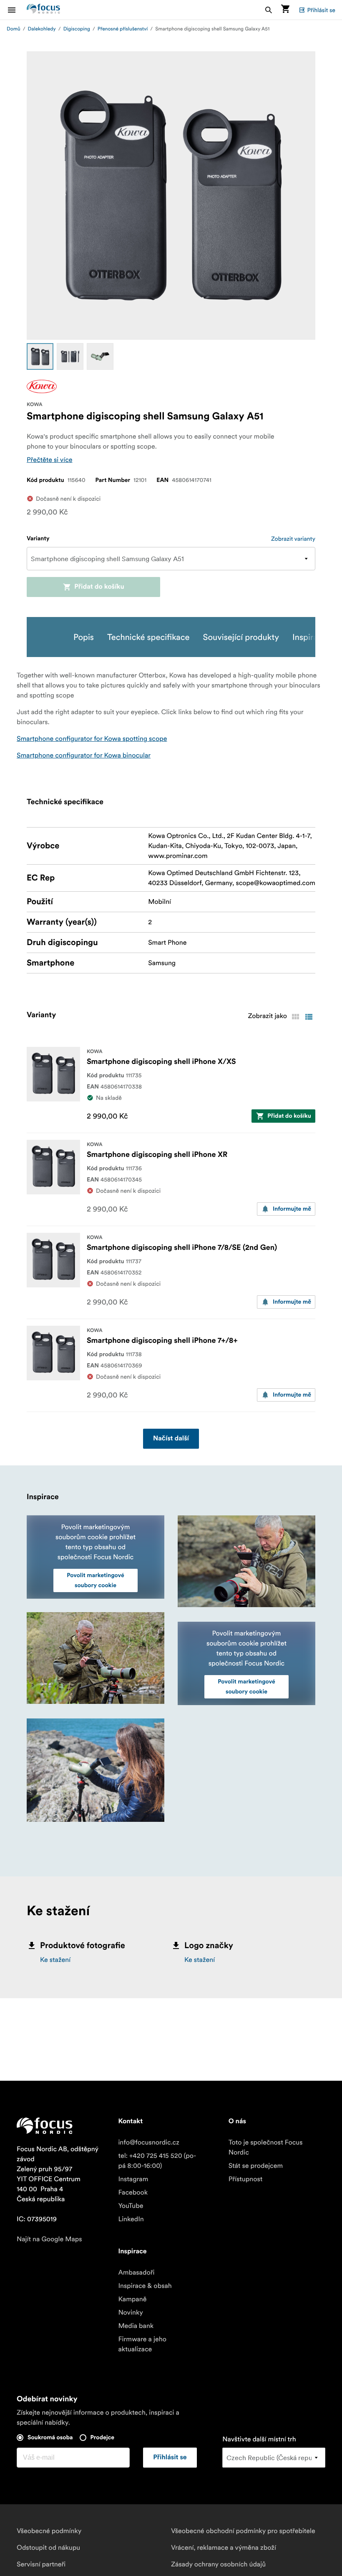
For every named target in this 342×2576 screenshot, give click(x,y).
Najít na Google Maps (49, 2239)
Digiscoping (77, 29)
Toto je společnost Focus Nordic (266, 2147)
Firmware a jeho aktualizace (142, 2344)
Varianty (38, 539)
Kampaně (132, 2299)
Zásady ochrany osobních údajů (218, 2564)
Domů (14, 29)
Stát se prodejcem (256, 2166)
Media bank (136, 2326)
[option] (40, 356)
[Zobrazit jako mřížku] (295, 1017)
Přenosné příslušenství (123, 29)
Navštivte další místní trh (259, 2439)
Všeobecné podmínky (49, 2531)
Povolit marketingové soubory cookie (96, 1580)
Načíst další (171, 1439)
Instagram (133, 2179)
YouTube (131, 2206)
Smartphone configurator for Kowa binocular (84, 755)
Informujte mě (292, 1209)
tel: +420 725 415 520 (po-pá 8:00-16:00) (157, 2161)
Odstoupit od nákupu (48, 2548)
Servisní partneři (41, 2564)
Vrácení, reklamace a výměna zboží (224, 2548)
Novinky (131, 2313)
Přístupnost (246, 2179)
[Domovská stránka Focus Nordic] (43, 10)
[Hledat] (269, 10)
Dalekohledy (42, 29)
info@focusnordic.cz (148, 2142)
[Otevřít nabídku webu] (17, 10)
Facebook (133, 2192)
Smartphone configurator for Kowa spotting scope (92, 739)
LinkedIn (131, 2219)
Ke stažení (55, 1960)
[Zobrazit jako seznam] (309, 1017)
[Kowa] (42, 386)
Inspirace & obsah (145, 2286)
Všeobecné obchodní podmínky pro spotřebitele (243, 2531)
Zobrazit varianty (293, 539)
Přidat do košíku (99, 587)
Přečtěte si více (50, 460)
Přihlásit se (321, 10)
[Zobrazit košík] (285, 10)
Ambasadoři (136, 2272)
